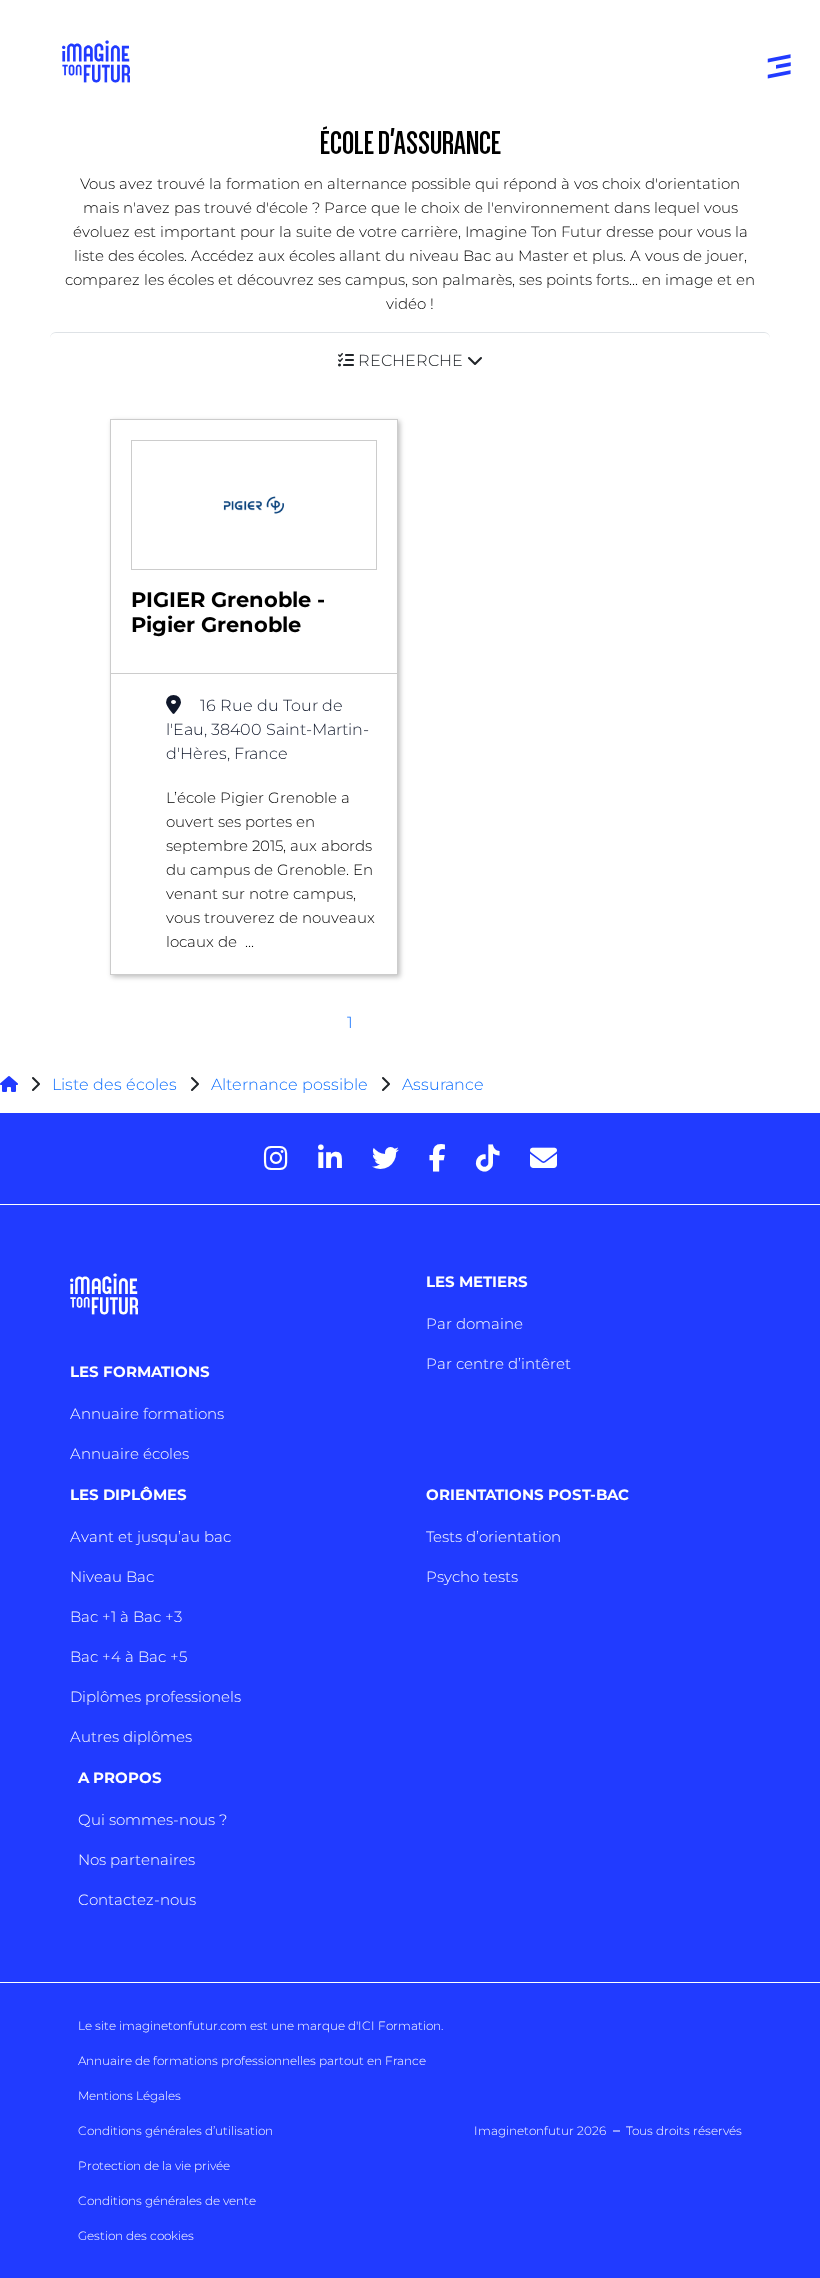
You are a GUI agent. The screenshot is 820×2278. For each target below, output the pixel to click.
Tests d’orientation (493, 1536)
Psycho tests (472, 1576)
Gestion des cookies (136, 2235)
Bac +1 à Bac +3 (126, 1616)
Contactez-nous (137, 1899)
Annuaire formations (147, 1413)
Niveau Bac (112, 1576)
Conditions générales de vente (167, 2200)
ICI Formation (399, 2025)
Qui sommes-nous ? (152, 1819)
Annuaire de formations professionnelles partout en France (252, 2060)
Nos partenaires (136, 1859)
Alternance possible (289, 1084)
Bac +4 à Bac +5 (128, 1656)
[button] (410, 360)
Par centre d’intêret (498, 1363)
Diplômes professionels (155, 1696)
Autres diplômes (131, 1736)
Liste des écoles (114, 1084)
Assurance (443, 1084)
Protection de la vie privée (154, 2165)
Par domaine (474, 1323)
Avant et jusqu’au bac (150, 1536)
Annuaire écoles (129, 1453)
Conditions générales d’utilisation (175, 2130)
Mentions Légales (129, 2095)
